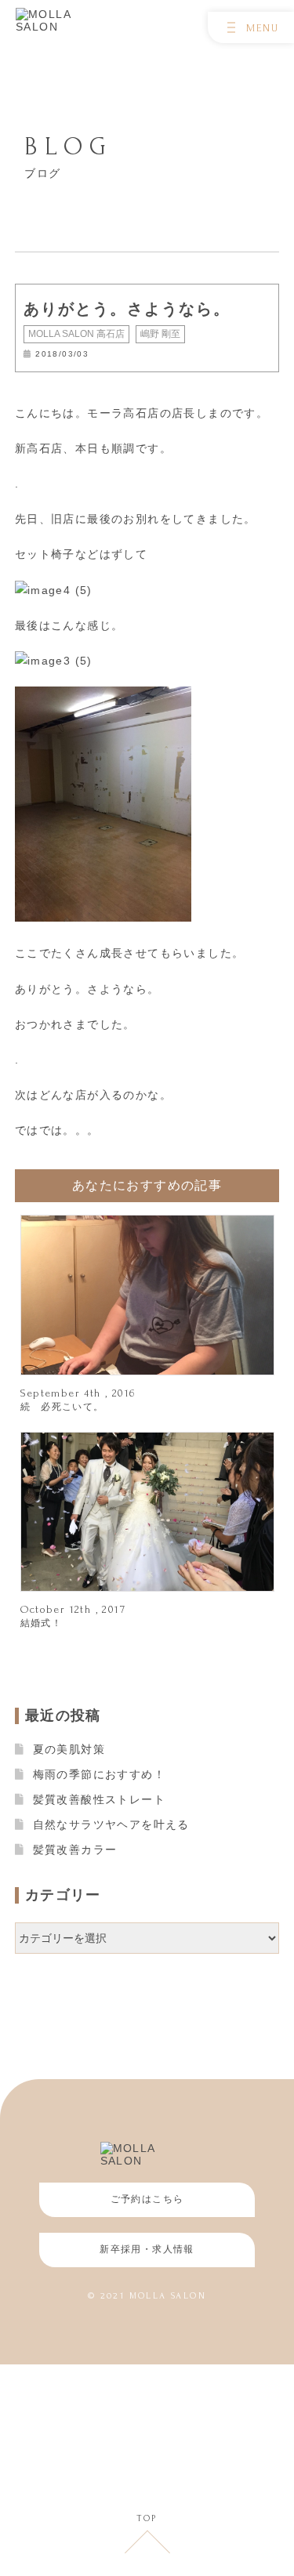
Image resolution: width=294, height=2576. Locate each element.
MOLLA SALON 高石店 (76, 334)
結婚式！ (42, 1623)
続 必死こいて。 (62, 1407)
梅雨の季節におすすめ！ (99, 1774)
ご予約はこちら (147, 2199)
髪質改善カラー (75, 1850)
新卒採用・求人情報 (147, 2249)
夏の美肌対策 (69, 1749)
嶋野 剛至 (160, 334)
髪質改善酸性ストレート (99, 1799)
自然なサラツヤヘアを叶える (111, 1824)
